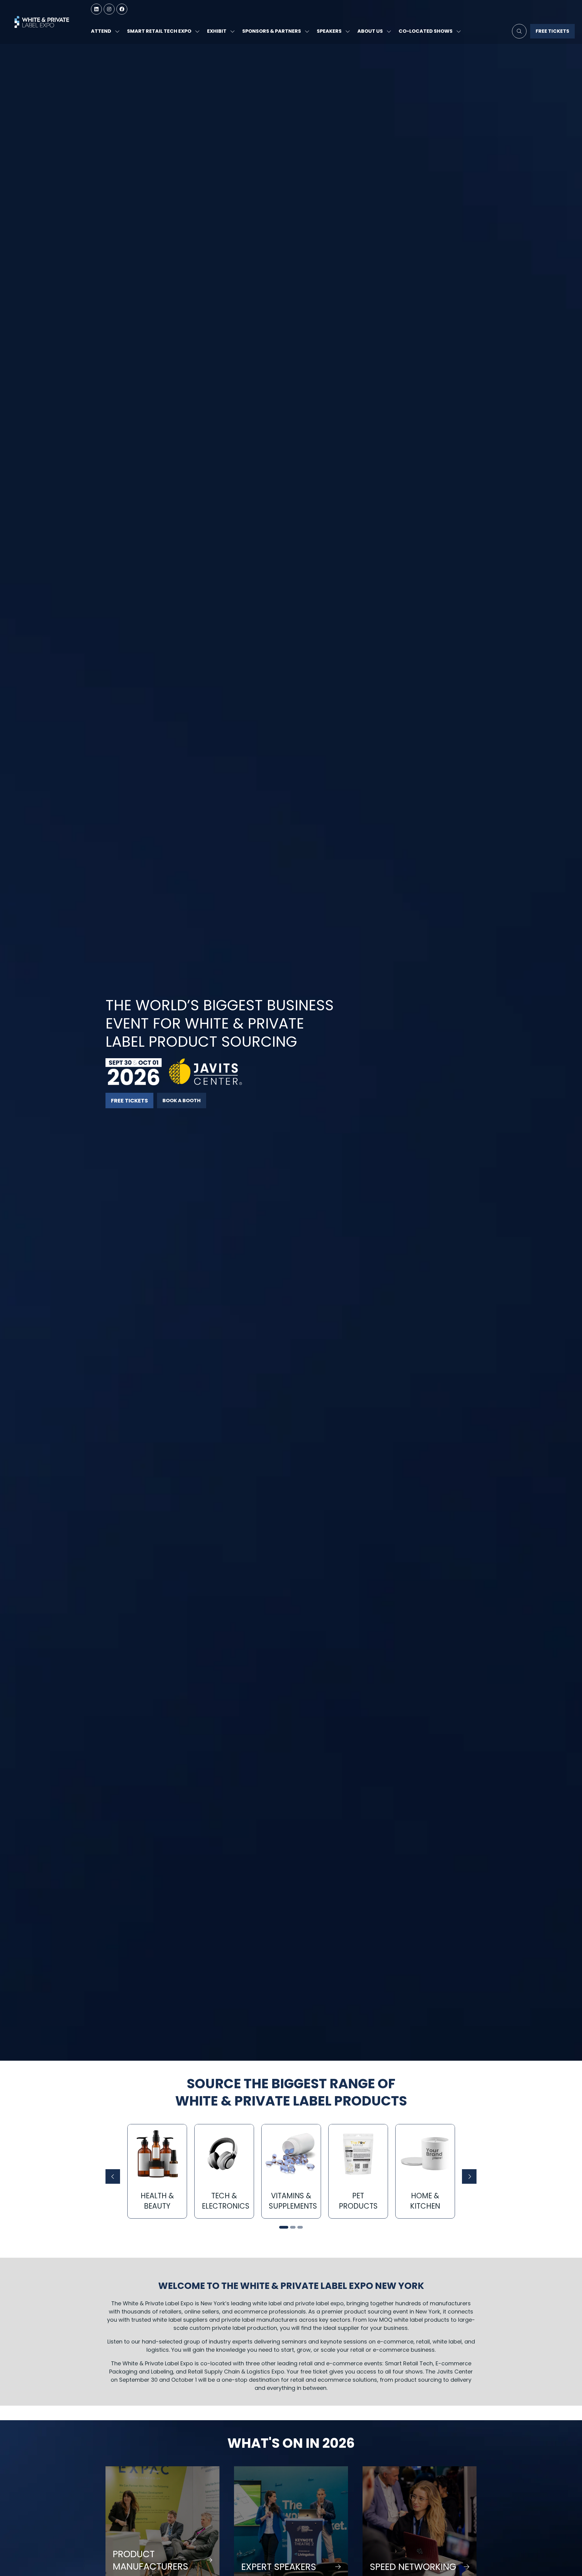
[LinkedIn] (96, 9)
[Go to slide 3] (300, 2227)
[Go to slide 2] (291, 2227)
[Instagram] (109, 9)
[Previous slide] (113, 2176)
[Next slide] (469, 2176)
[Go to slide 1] (282, 2227)
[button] (519, 31)
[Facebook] (122, 9)
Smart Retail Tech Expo (159, 31)
